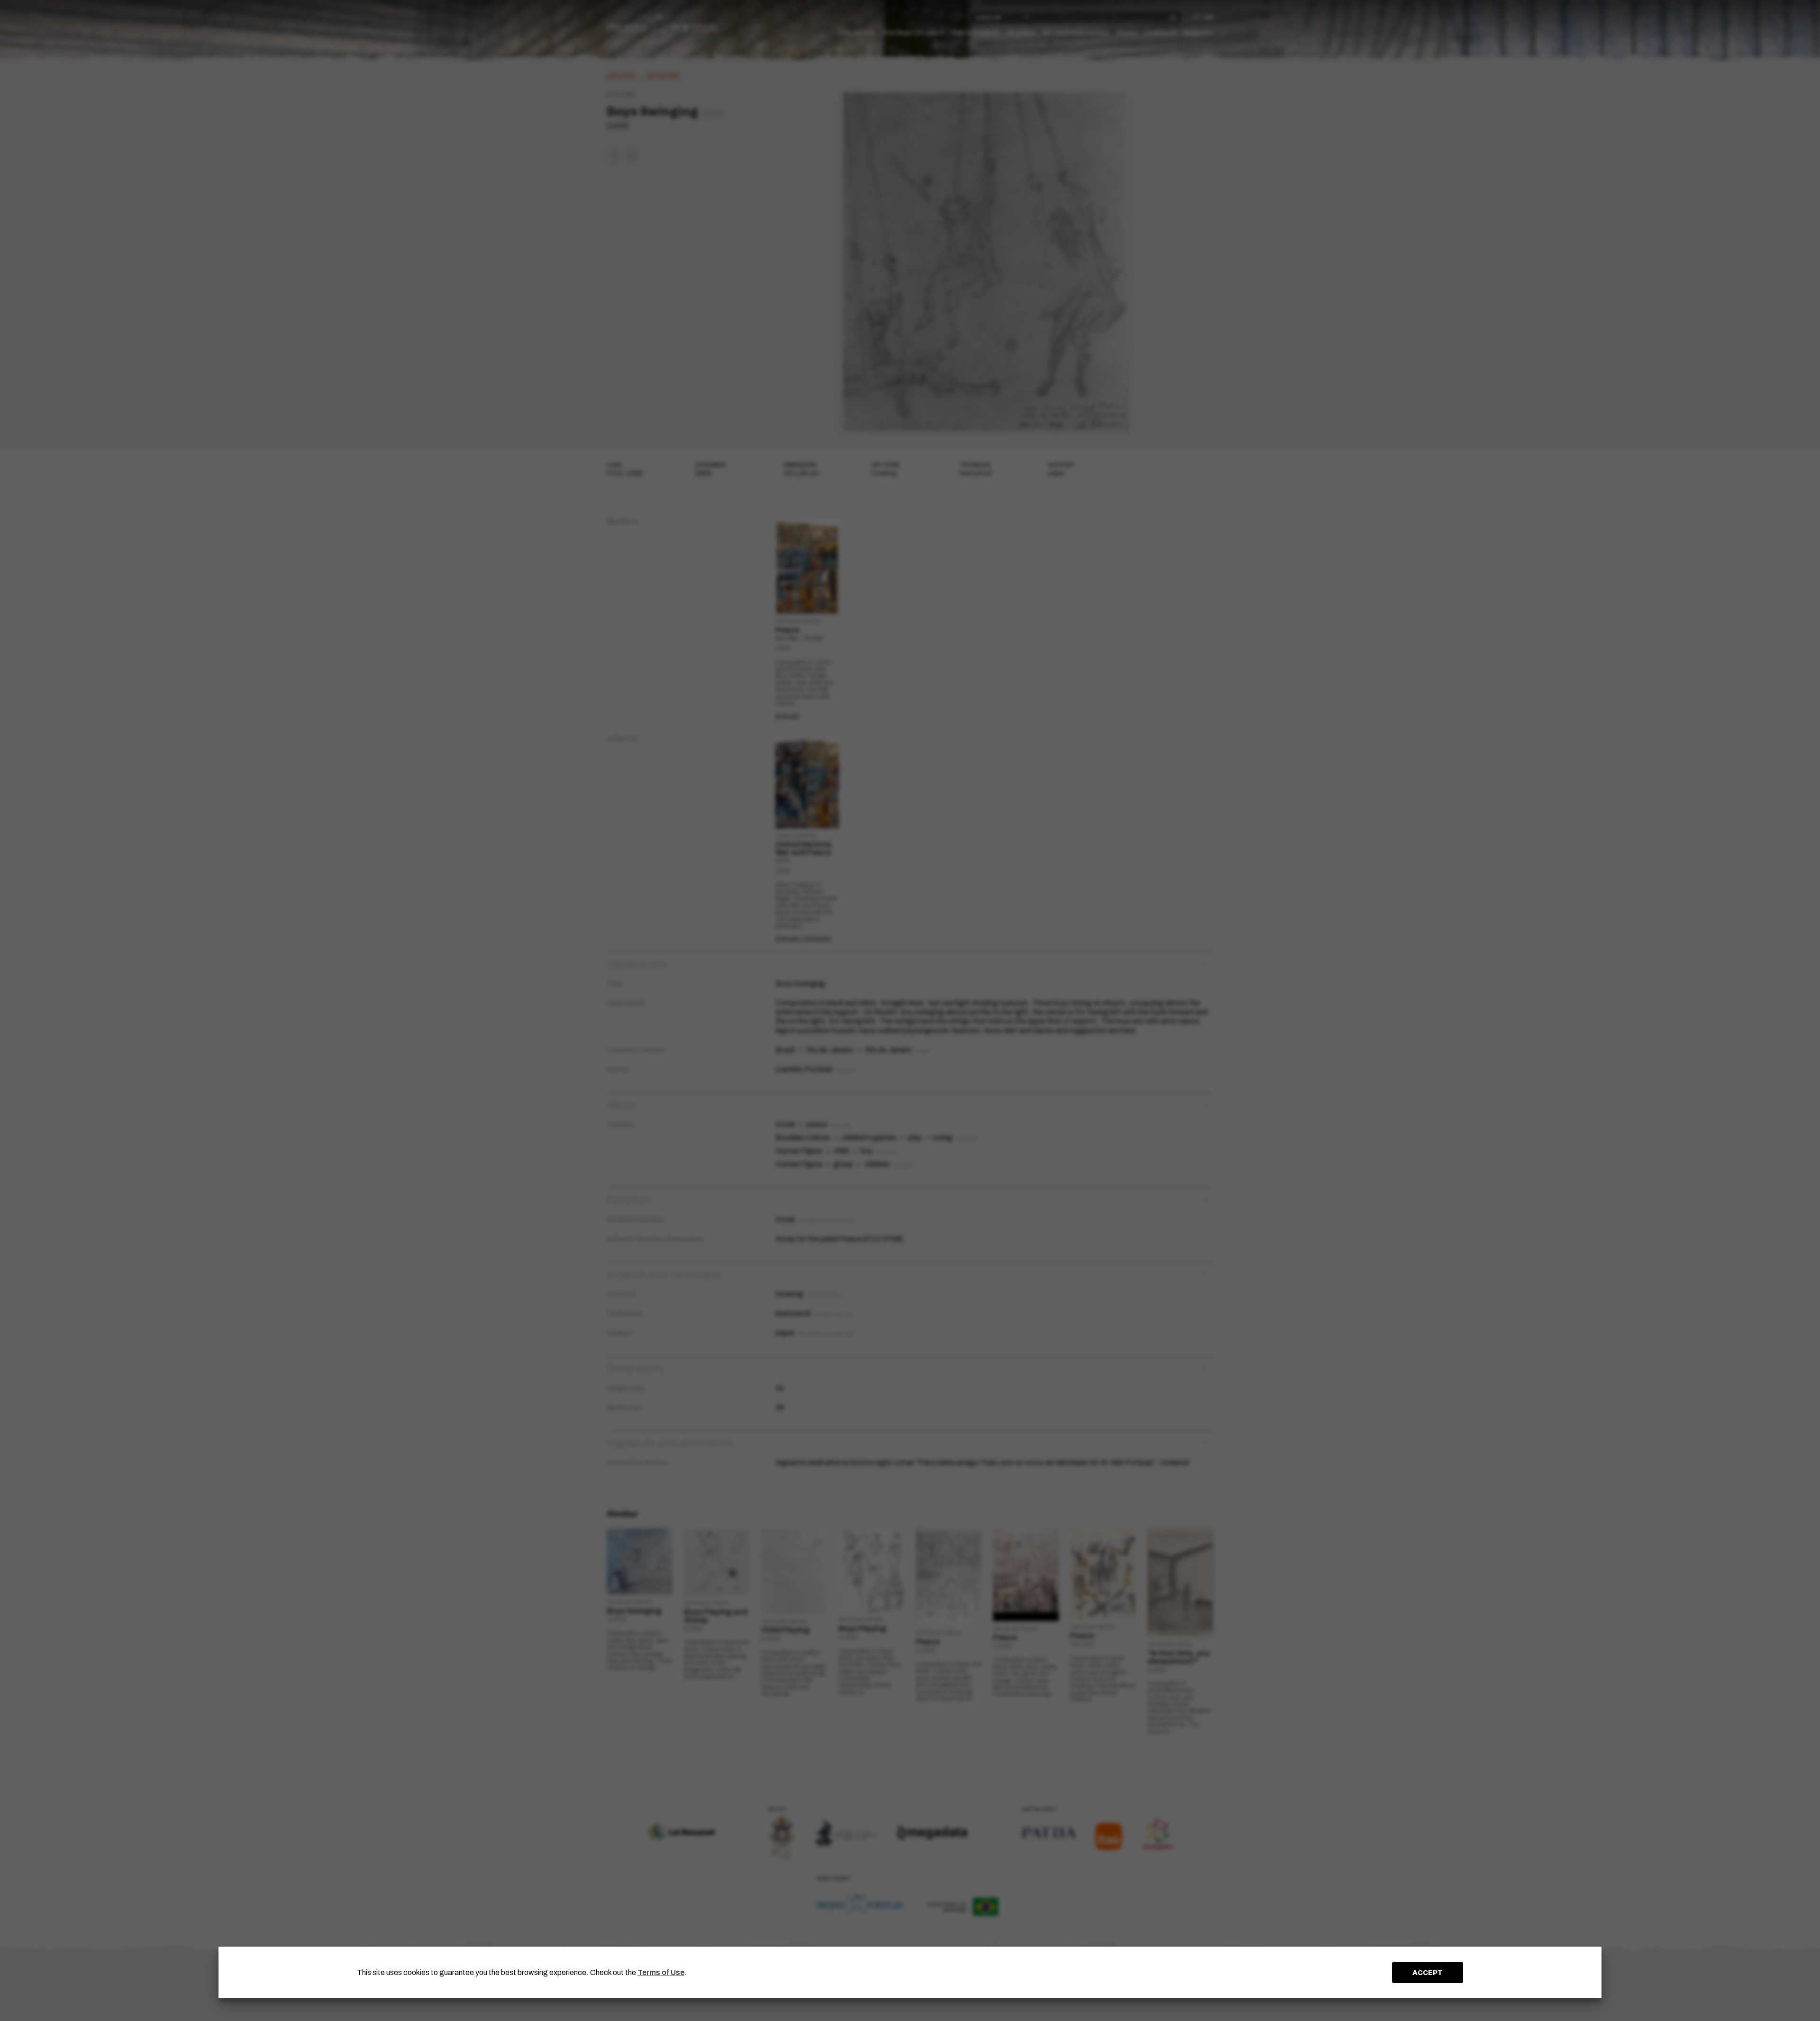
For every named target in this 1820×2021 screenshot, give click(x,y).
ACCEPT (1428, 1973)
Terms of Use (661, 1972)
